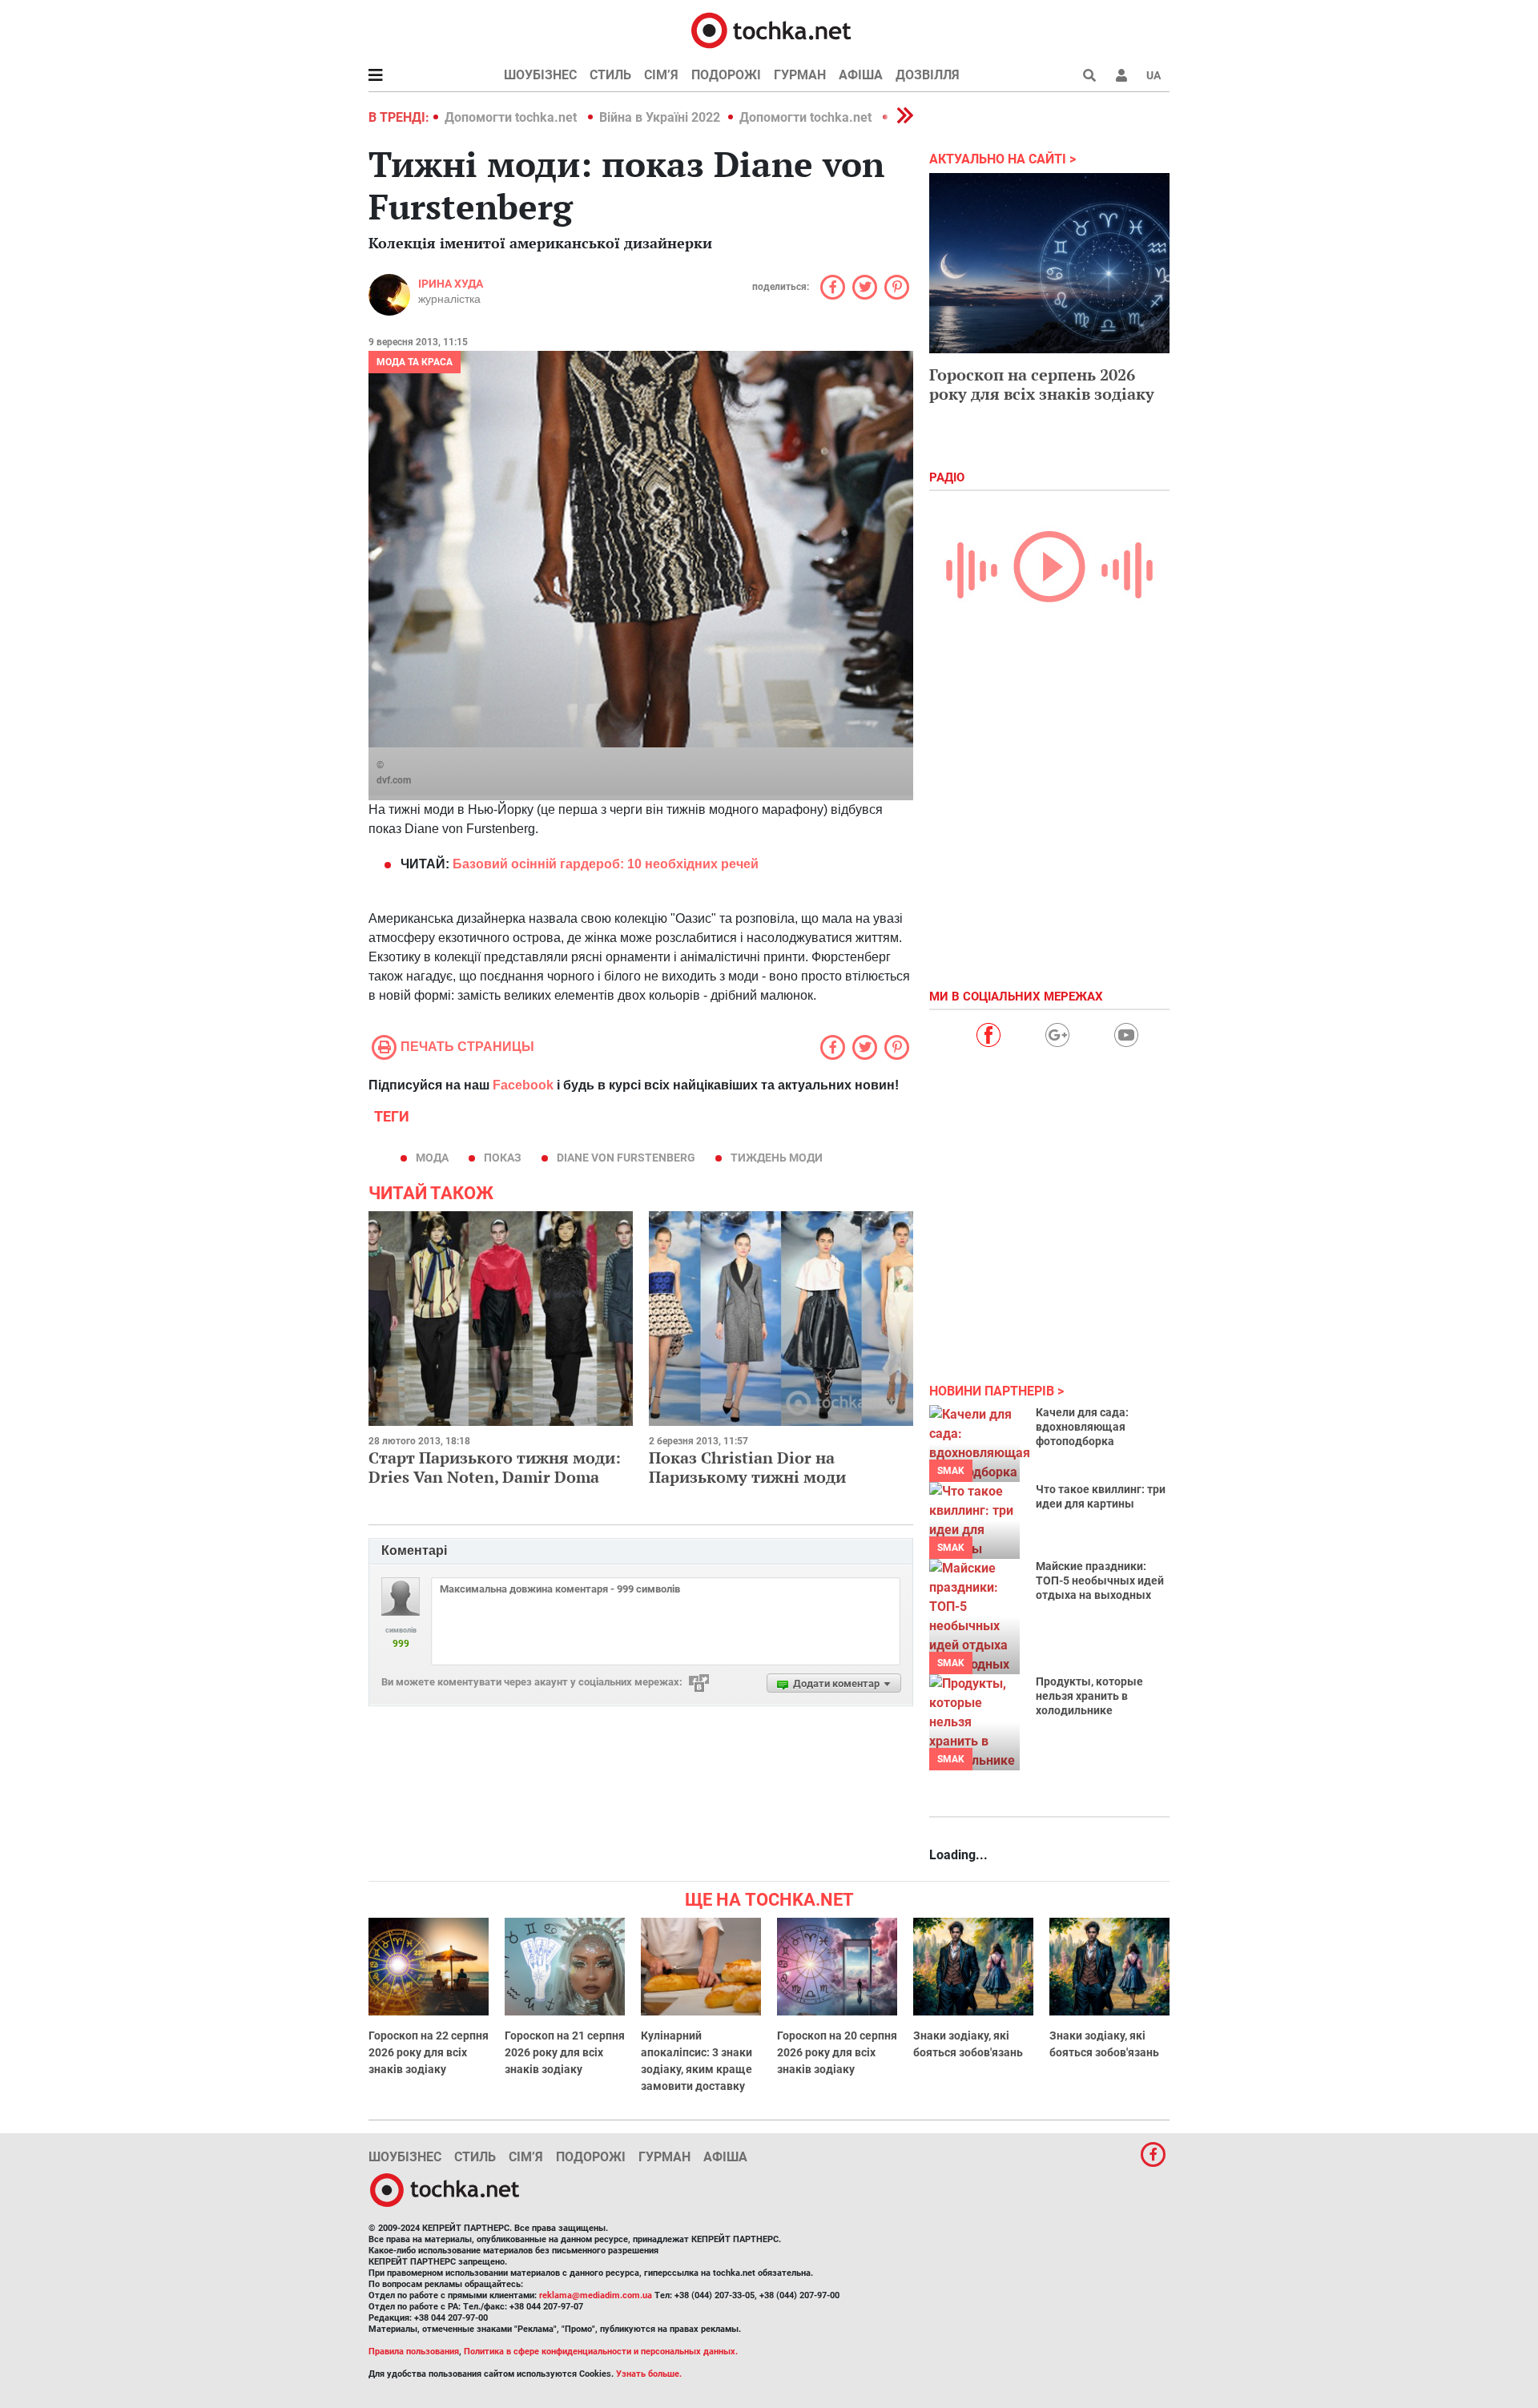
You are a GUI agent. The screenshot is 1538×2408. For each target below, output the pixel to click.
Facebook (523, 1085)
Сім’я (661, 75)
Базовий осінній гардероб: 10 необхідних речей (604, 864)
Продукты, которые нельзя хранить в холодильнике (1089, 1696)
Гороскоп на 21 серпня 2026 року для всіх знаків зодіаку (565, 2052)
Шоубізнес (540, 75)
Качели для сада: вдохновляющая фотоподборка (1082, 1427)
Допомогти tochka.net (512, 117)
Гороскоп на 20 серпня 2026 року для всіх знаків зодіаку (837, 2052)
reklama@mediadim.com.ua (596, 2295)
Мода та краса (415, 362)
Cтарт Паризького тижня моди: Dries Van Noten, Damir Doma (495, 1467)
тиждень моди (777, 1158)
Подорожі (726, 75)
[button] (1121, 75)
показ (503, 1158)
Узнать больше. (649, 2374)
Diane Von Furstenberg (626, 1158)
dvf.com (394, 780)
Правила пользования (414, 2352)
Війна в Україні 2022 (660, 117)
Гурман (800, 75)
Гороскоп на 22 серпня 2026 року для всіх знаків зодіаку (429, 2052)
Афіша (861, 75)
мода (432, 1158)
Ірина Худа (451, 284)
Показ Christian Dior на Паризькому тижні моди (747, 1467)
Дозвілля (928, 75)
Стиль (610, 75)
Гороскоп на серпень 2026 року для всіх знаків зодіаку (1042, 384)
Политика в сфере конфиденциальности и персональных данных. (601, 2352)
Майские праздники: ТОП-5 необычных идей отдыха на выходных (1100, 1581)
